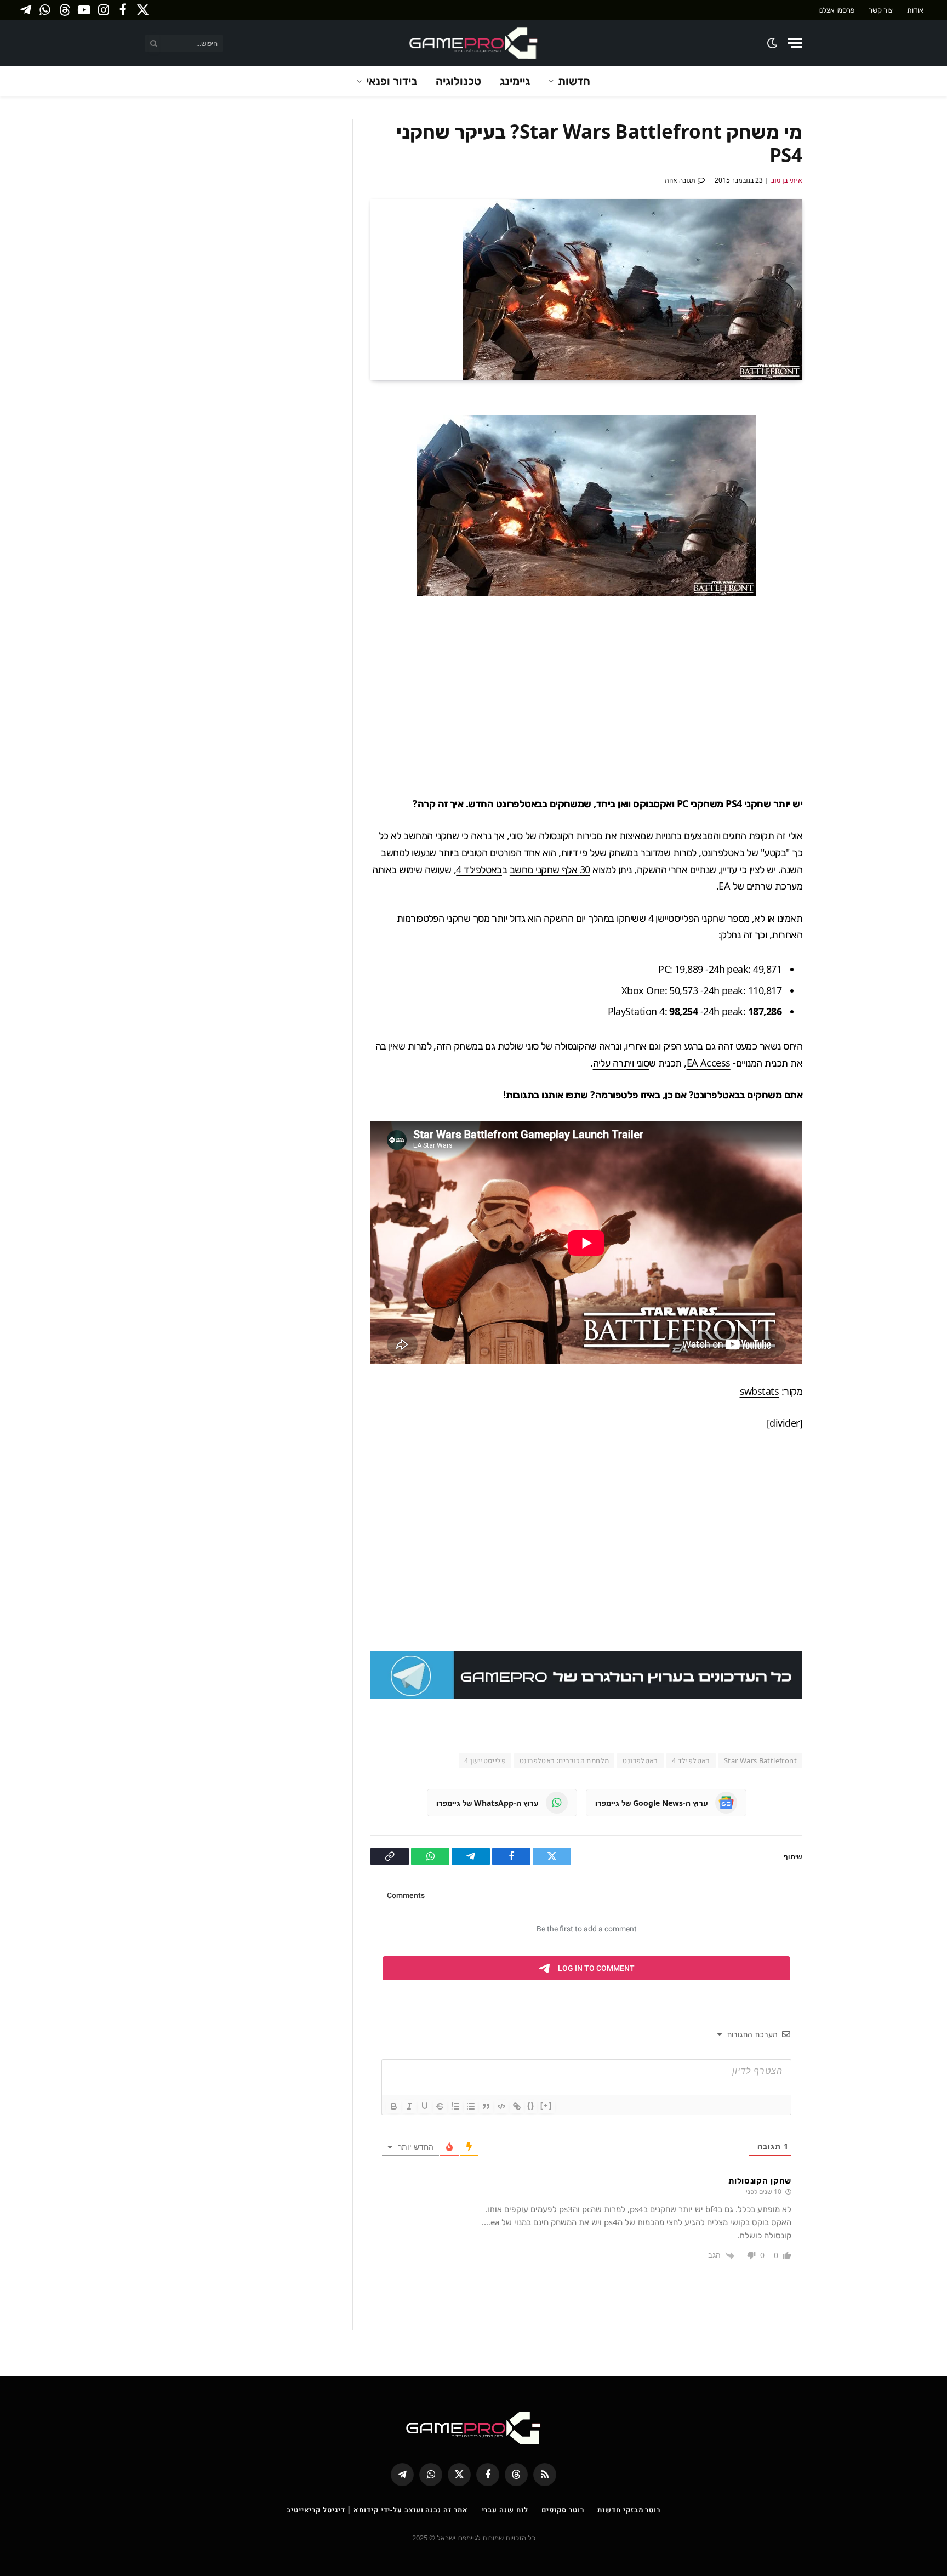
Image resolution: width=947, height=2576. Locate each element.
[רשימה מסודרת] (455, 2106)
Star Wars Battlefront (760, 1760)
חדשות (574, 81)
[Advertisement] (586, 696)
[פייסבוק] (841, 434)
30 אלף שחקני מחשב (550, 869)
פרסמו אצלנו (836, 10)
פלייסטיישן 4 (485, 1760)
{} (531, 2105)
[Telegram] (841, 485)
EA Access (709, 1063)
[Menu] (795, 43)
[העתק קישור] (841, 537)
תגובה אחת (680, 180)
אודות (915, 10)
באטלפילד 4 (479, 869)
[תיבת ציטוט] (486, 2106)
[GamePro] (473, 43)
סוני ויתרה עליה (621, 1063)
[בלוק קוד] (501, 2106)
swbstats (760, 1391)
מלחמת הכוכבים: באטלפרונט (564, 1760)
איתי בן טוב (787, 180)
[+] (546, 2105)
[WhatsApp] (841, 511)
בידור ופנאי (392, 81)
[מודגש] (394, 2106)
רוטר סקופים (563, 2510)
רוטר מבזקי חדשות (629, 2510)
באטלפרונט (640, 1760)
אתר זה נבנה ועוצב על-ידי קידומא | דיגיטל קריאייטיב (377, 2510)
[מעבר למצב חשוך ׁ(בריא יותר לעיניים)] (773, 43)
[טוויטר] (841, 459)
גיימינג (515, 81)
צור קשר (881, 10)
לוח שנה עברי (505, 2510)
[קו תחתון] (425, 2106)
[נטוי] (409, 2106)
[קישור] (517, 2106)
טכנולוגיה (458, 81)
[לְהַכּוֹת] (440, 2106)
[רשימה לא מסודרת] (471, 2106)
